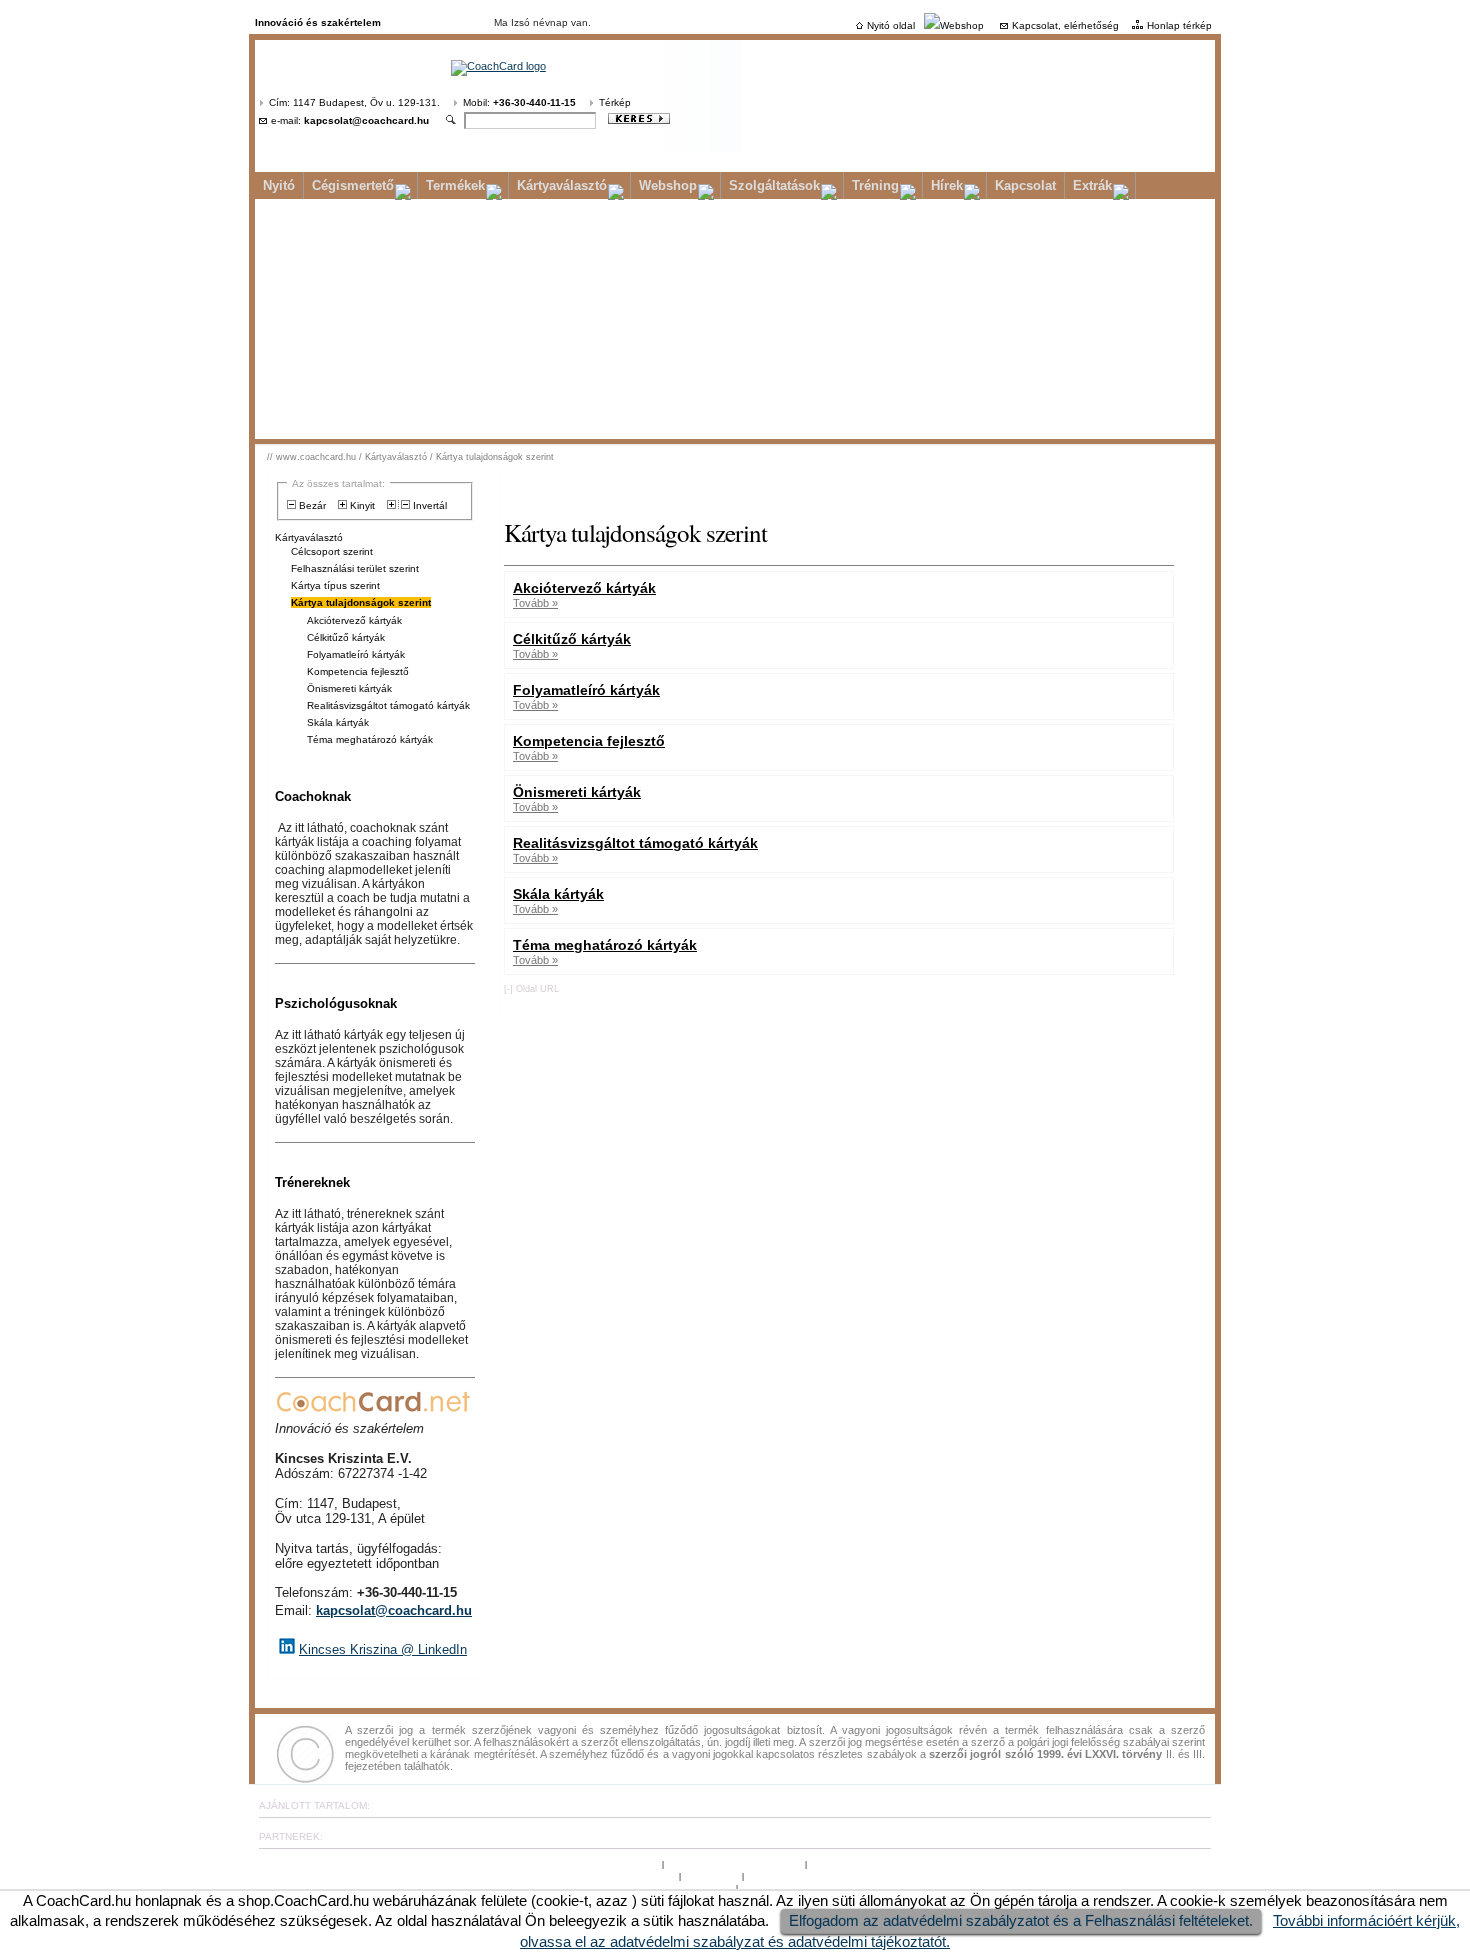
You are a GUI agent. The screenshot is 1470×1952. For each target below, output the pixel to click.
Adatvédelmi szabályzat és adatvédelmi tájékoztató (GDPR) (883, 1875)
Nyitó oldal (891, 25)
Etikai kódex (711, 1875)
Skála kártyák (338, 722)
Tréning (875, 185)
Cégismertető (353, 185)
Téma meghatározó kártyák (370, 739)
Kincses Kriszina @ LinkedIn (383, 1649)
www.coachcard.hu (316, 457)
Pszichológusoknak (336, 1003)
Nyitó (279, 185)
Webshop (962, 25)
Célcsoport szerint (332, 551)
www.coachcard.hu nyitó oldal (735, 1863)
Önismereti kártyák (349, 688)
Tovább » (535, 603)
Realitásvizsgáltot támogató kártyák (388, 705)
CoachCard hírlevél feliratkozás (661, 1887)
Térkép (615, 102)
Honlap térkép (1179, 25)
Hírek (947, 185)
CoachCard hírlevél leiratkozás (810, 1887)
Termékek (455, 185)
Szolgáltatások (774, 185)
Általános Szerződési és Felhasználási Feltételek (563, 1875)
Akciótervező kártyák (354, 620)
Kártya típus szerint (335, 585)
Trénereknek (312, 1182)
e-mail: (350, 120)
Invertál (428, 505)
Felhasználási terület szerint (355, 568)
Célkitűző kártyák (346, 637)
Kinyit (361, 505)
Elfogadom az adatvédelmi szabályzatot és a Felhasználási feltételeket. (1021, 1921)
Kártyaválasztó (562, 185)
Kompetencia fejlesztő (358, 671)
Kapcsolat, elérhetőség (1065, 25)
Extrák (1092, 185)
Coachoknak (313, 796)
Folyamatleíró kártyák (356, 654)
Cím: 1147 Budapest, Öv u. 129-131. (354, 102)
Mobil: (519, 102)
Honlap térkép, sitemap (862, 1863)
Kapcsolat (1025, 185)
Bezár (311, 505)
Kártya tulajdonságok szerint (495, 457)
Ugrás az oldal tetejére (608, 1863)
